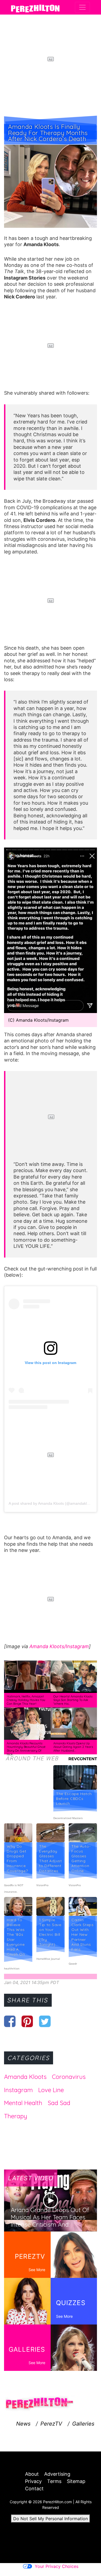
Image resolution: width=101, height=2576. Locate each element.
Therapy (16, 2116)
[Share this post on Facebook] (10, 2021)
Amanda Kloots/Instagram (59, 1646)
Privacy (33, 2481)
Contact (34, 2489)
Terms (54, 2481)
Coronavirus (69, 2077)
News (23, 2424)
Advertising (57, 2474)
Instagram (18, 2090)
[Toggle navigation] (82, 7)
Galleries (83, 2424)
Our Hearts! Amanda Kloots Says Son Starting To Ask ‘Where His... (73, 1700)
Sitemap (76, 2481)
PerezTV (51, 2424)
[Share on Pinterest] (27, 2021)
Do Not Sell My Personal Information (50, 2519)
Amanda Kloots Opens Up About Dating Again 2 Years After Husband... (73, 1747)
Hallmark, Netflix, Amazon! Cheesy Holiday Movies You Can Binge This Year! (26, 1700)
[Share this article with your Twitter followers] (45, 2021)
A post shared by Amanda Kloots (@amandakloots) (52, 1503)
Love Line (51, 2090)
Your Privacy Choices (57, 2566)
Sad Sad (59, 2103)
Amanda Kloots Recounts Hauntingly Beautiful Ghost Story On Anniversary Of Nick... (26, 1749)
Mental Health (23, 2103)
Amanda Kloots (25, 2077)
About (32, 2474)
